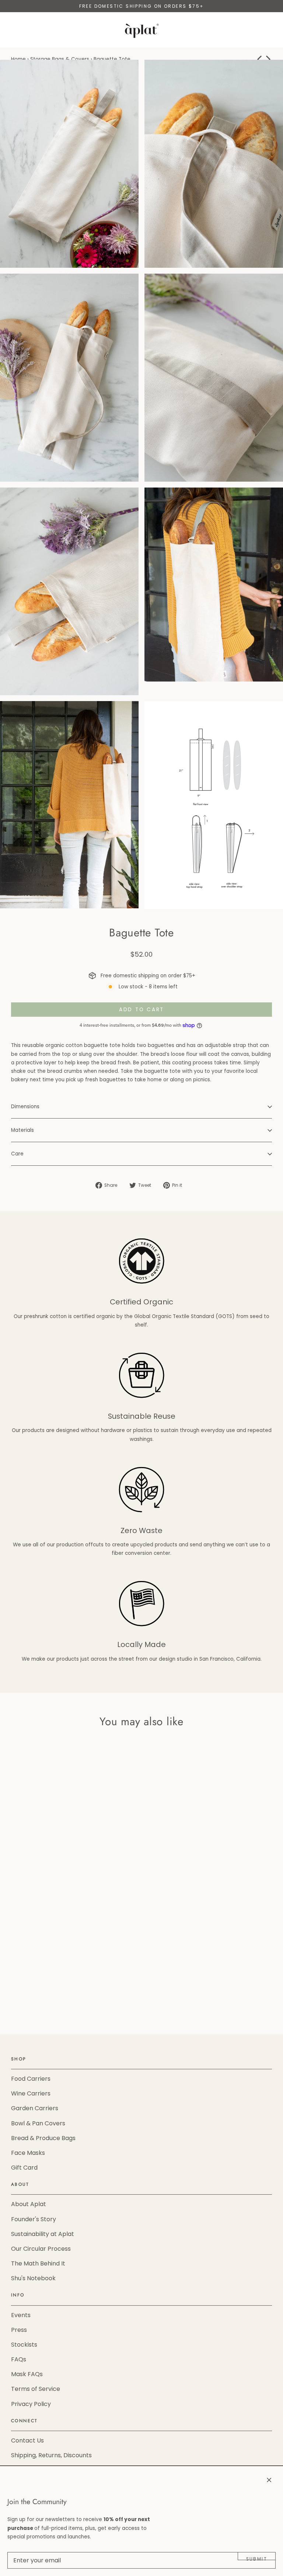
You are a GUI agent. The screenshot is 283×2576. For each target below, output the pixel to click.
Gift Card (24, 2168)
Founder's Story (34, 2219)
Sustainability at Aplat (43, 2234)
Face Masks (28, 2153)
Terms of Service (36, 2389)
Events (21, 2315)
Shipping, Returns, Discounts (51, 2455)
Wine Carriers (31, 2093)
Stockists (24, 2345)
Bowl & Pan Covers (38, 2123)
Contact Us (27, 2440)
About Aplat (29, 2204)
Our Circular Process (41, 2249)
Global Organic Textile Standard (174, 1316)
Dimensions (25, 1107)
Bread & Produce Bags (43, 2138)
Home (18, 59)
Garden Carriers (35, 2108)
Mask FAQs (27, 2374)
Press (19, 2330)
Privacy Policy (31, 2404)
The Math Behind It (38, 2263)
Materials (22, 1130)
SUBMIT (257, 2558)
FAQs (19, 2359)
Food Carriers (31, 2079)
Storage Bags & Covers (60, 59)
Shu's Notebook (33, 2278)
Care (17, 1154)
